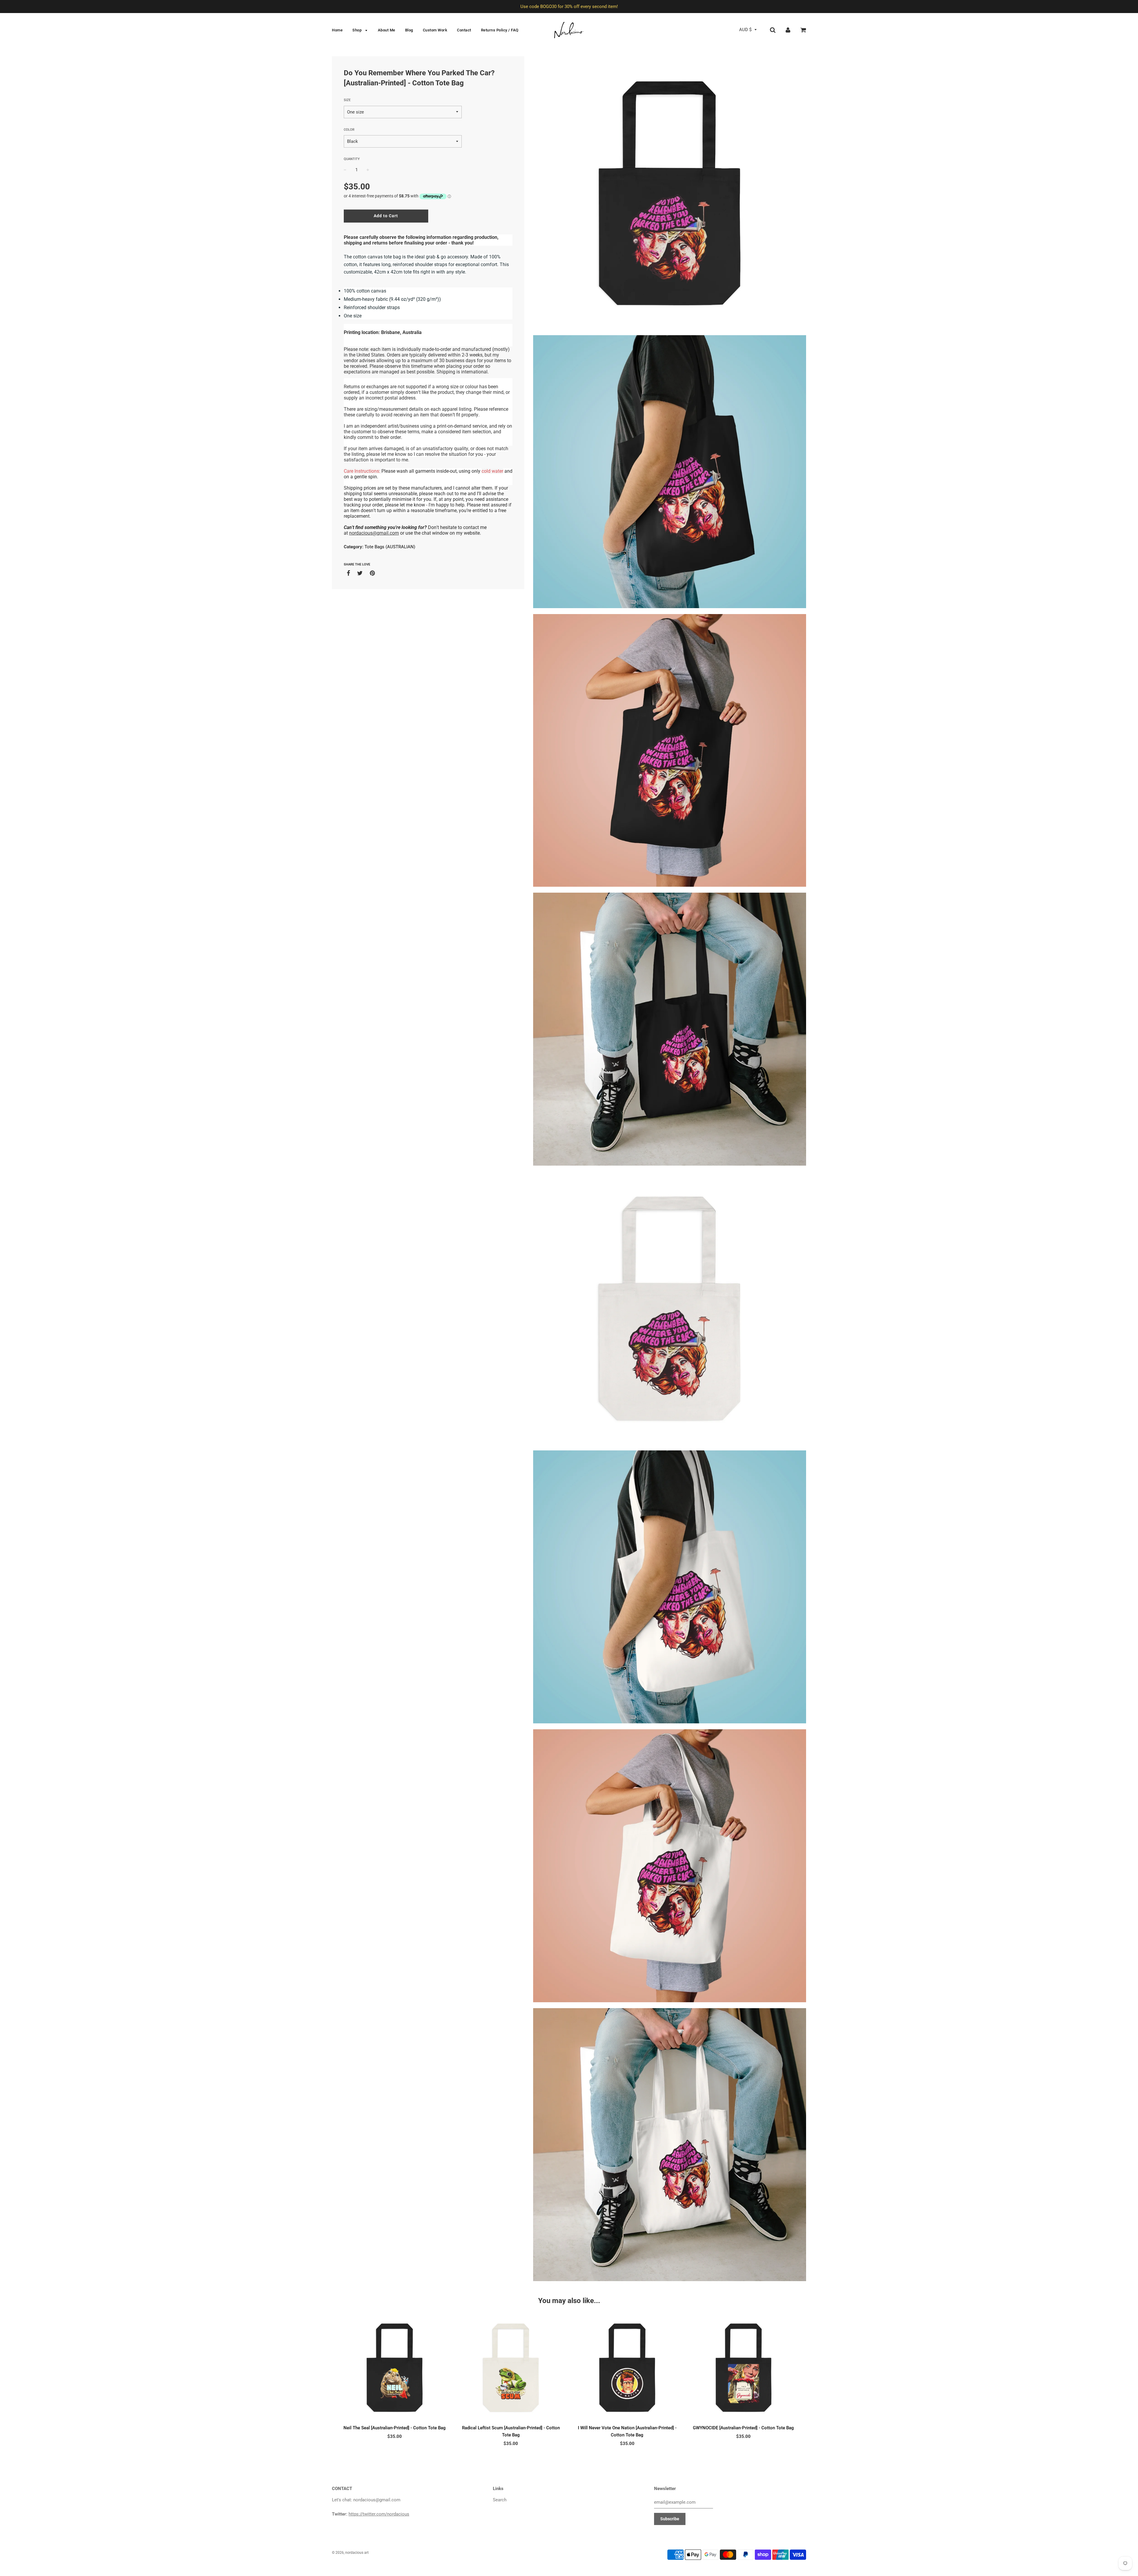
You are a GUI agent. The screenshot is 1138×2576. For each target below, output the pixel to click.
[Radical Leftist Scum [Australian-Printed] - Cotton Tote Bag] (511, 2368)
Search (500, 2500)
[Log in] (788, 30)
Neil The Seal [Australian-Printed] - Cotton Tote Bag (395, 2428)
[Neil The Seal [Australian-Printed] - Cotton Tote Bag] (395, 2368)
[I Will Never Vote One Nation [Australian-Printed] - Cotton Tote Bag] (627, 2368)
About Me (387, 30)
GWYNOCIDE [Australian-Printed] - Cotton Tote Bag (743, 2428)
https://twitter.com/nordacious (379, 2514)
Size (347, 100)
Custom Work (435, 30)
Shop (358, 30)
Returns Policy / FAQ (500, 30)
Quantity (352, 159)
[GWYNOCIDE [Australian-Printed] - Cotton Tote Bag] (744, 2368)
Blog (409, 30)
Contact (464, 30)
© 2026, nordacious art (350, 2553)
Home (337, 30)
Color (349, 130)
